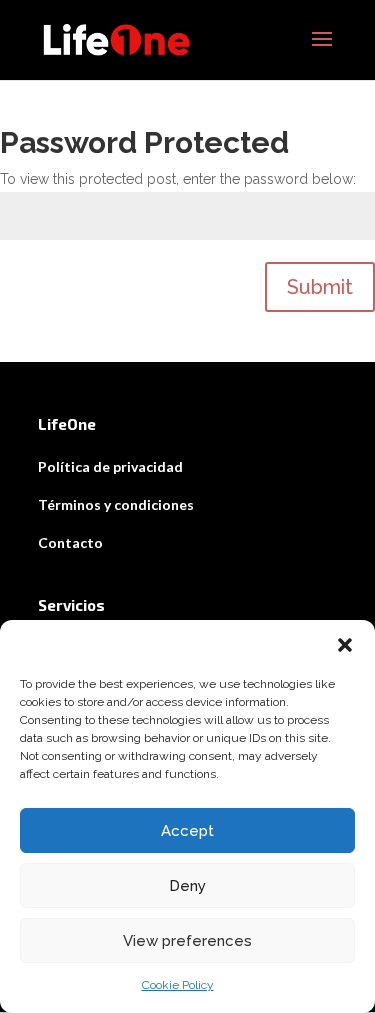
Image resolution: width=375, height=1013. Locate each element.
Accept (187, 831)
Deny (187, 886)
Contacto (70, 542)
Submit (320, 287)
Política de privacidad (110, 466)
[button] (345, 645)
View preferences (187, 941)
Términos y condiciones (116, 504)
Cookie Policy (178, 985)
